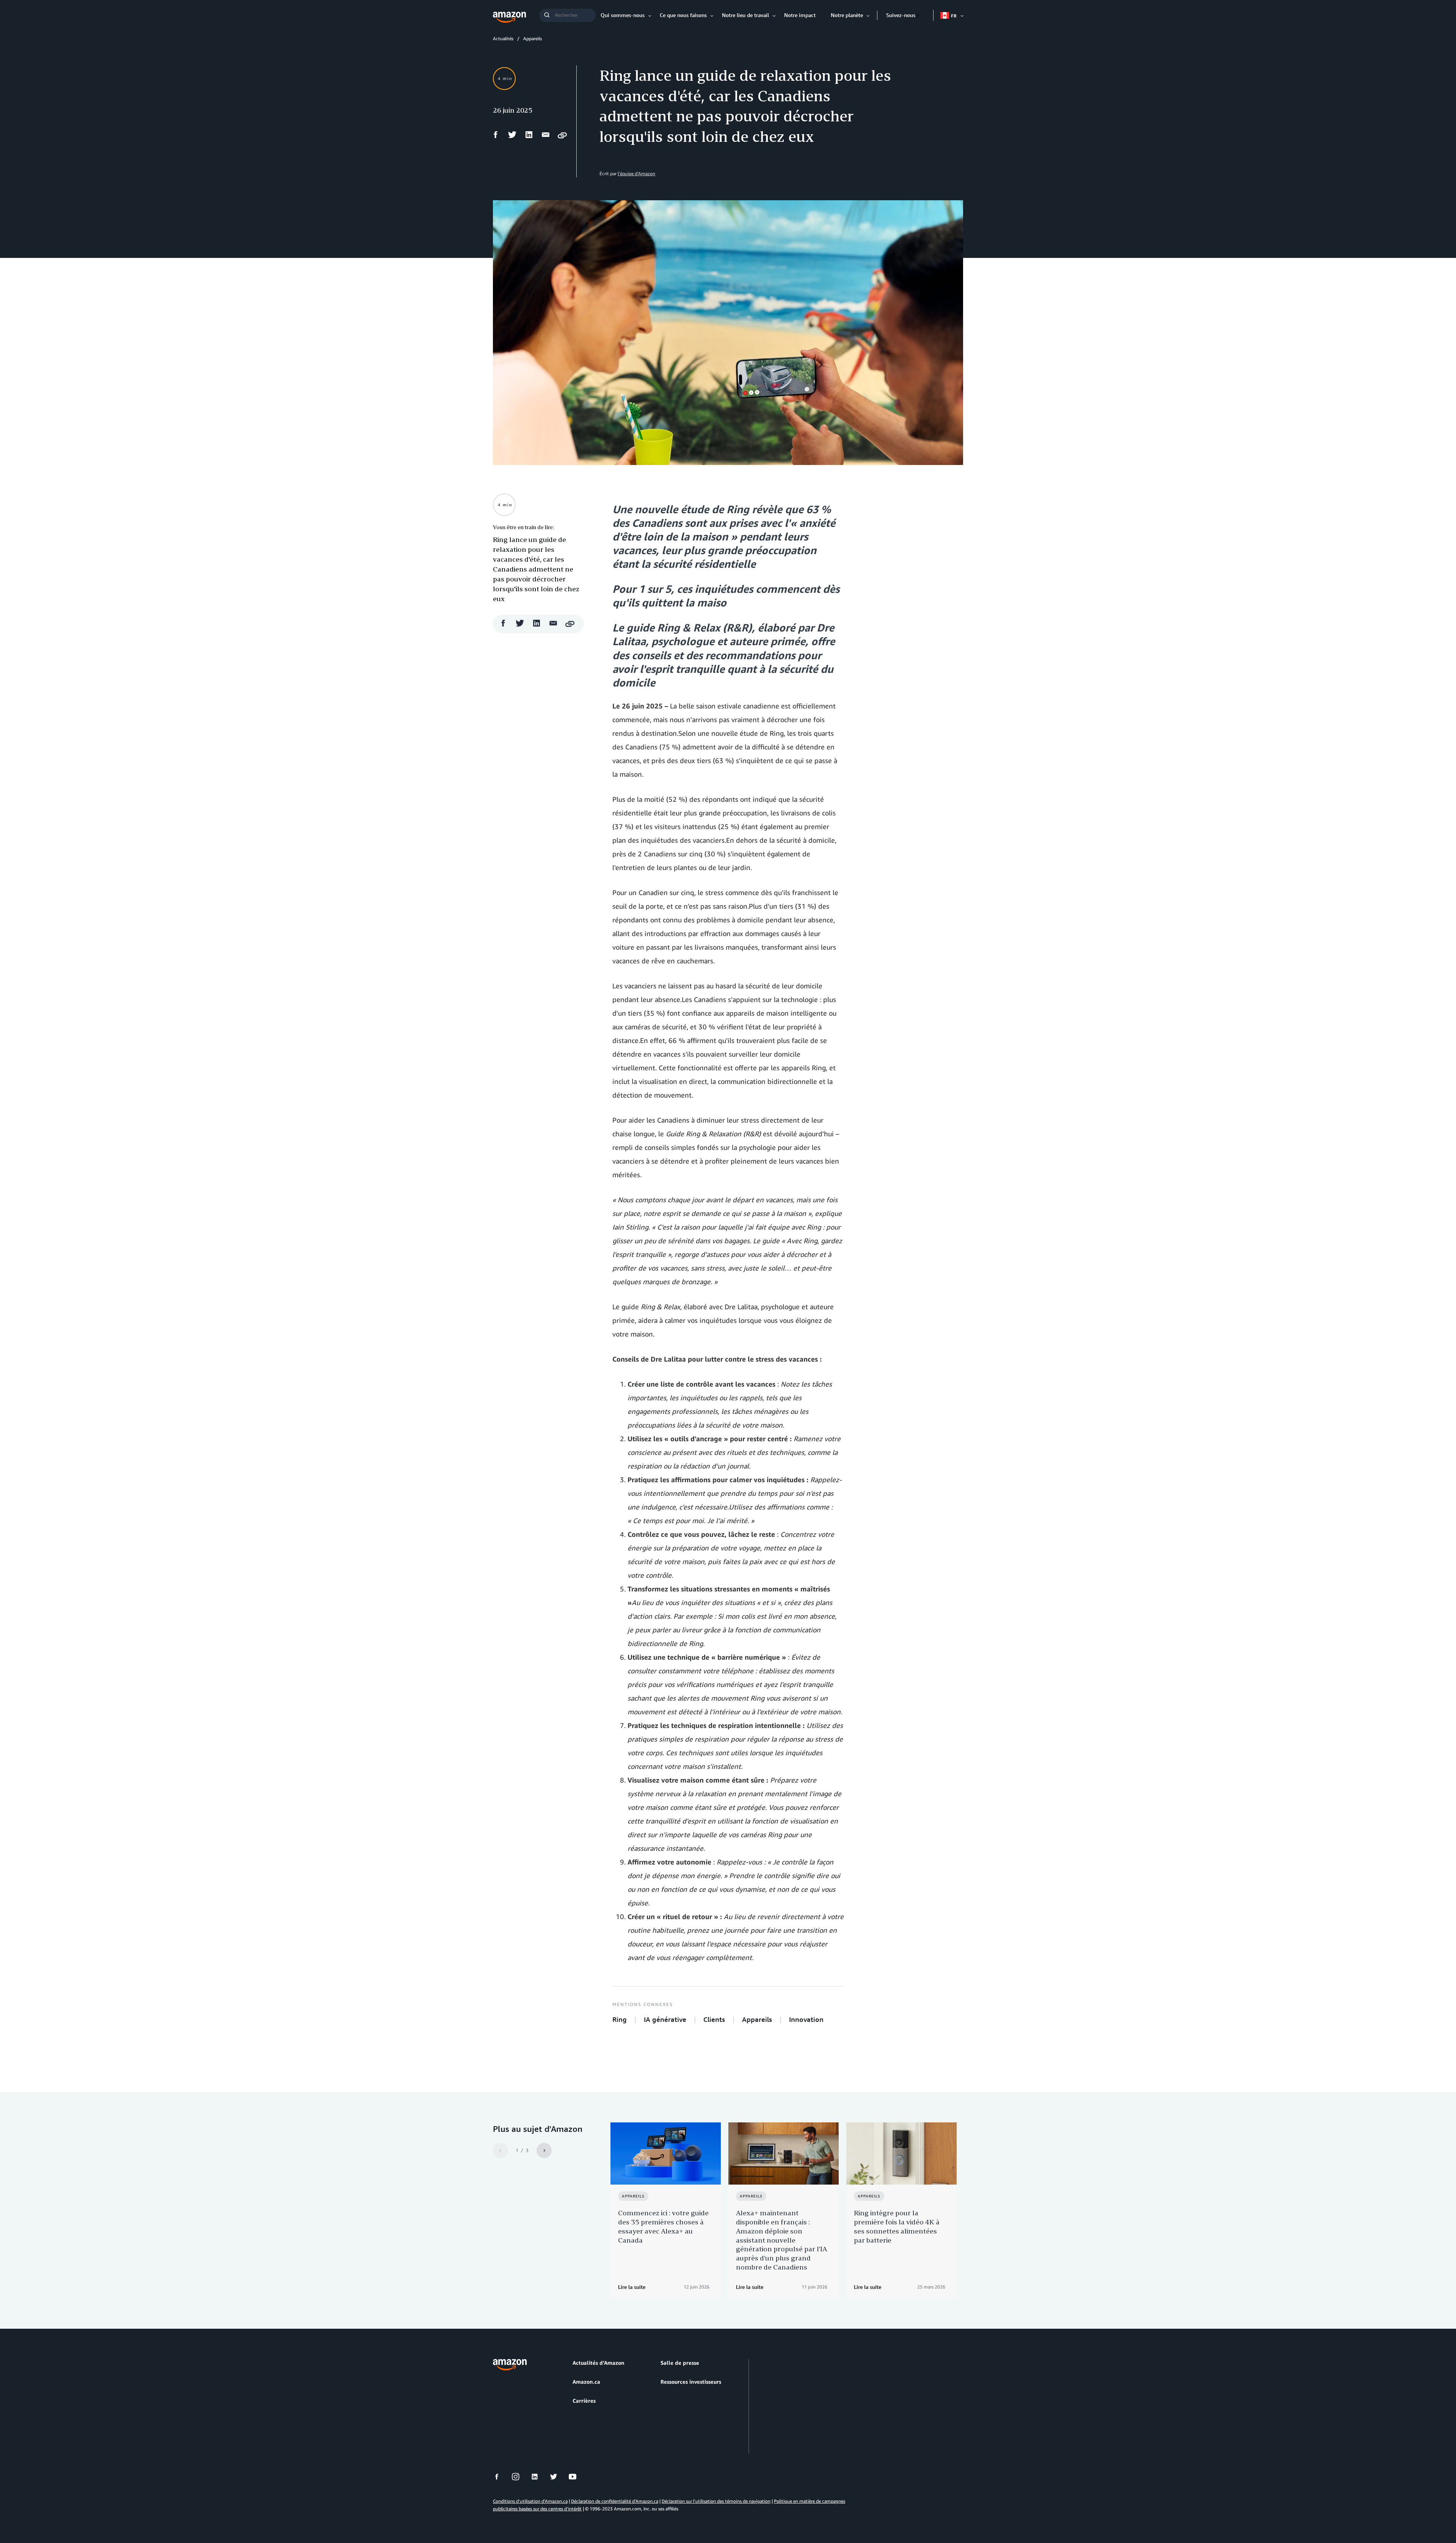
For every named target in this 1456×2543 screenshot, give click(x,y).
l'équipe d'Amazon (636, 174)
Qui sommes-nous (623, 15)
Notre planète (847, 15)
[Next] (544, 2150)
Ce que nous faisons (683, 15)
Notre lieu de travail (745, 15)
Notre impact (800, 15)
